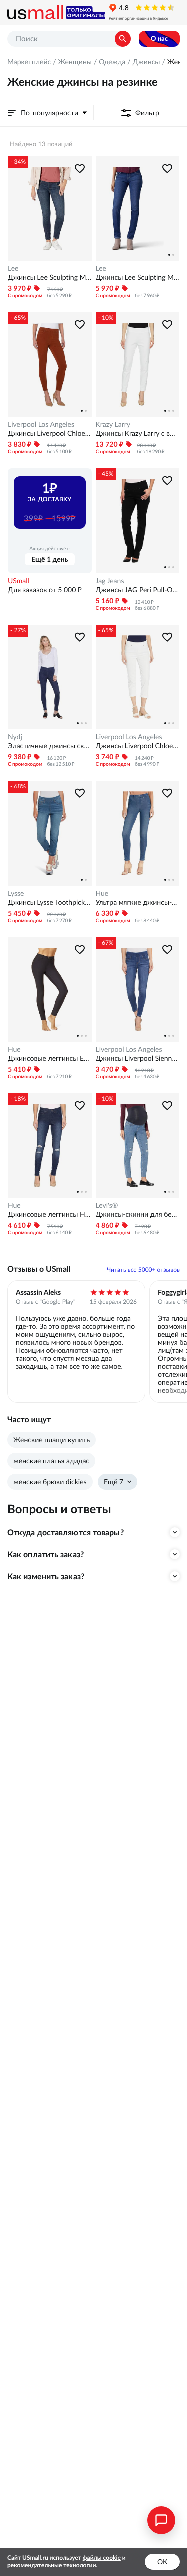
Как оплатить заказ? (46, 1554)
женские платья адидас (51, 1461)
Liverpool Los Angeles (41, 424)
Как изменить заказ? (46, 1576)
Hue (102, 893)
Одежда (112, 62)
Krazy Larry (113, 424)
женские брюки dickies (50, 1482)
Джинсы (146, 62)
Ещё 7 (113, 1482)
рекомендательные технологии (52, 2565)
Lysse (16, 893)
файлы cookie (102, 2558)
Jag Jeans (110, 581)
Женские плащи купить (52, 1440)
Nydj (15, 737)
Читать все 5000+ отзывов (143, 1270)
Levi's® (107, 1205)
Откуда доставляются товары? (66, 1532)
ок (162, 2562)
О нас (159, 39)
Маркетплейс (29, 62)
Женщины (75, 62)
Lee (13, 268)
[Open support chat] (161, 2520)
